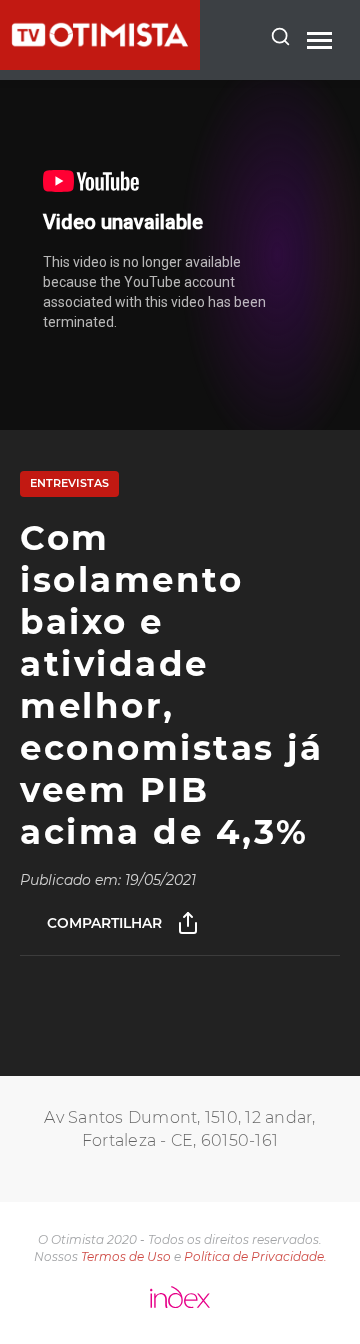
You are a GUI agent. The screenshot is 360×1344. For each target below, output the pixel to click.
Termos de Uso (126, 1256)
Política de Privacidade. (255, 1256)
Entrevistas (69, 483)
